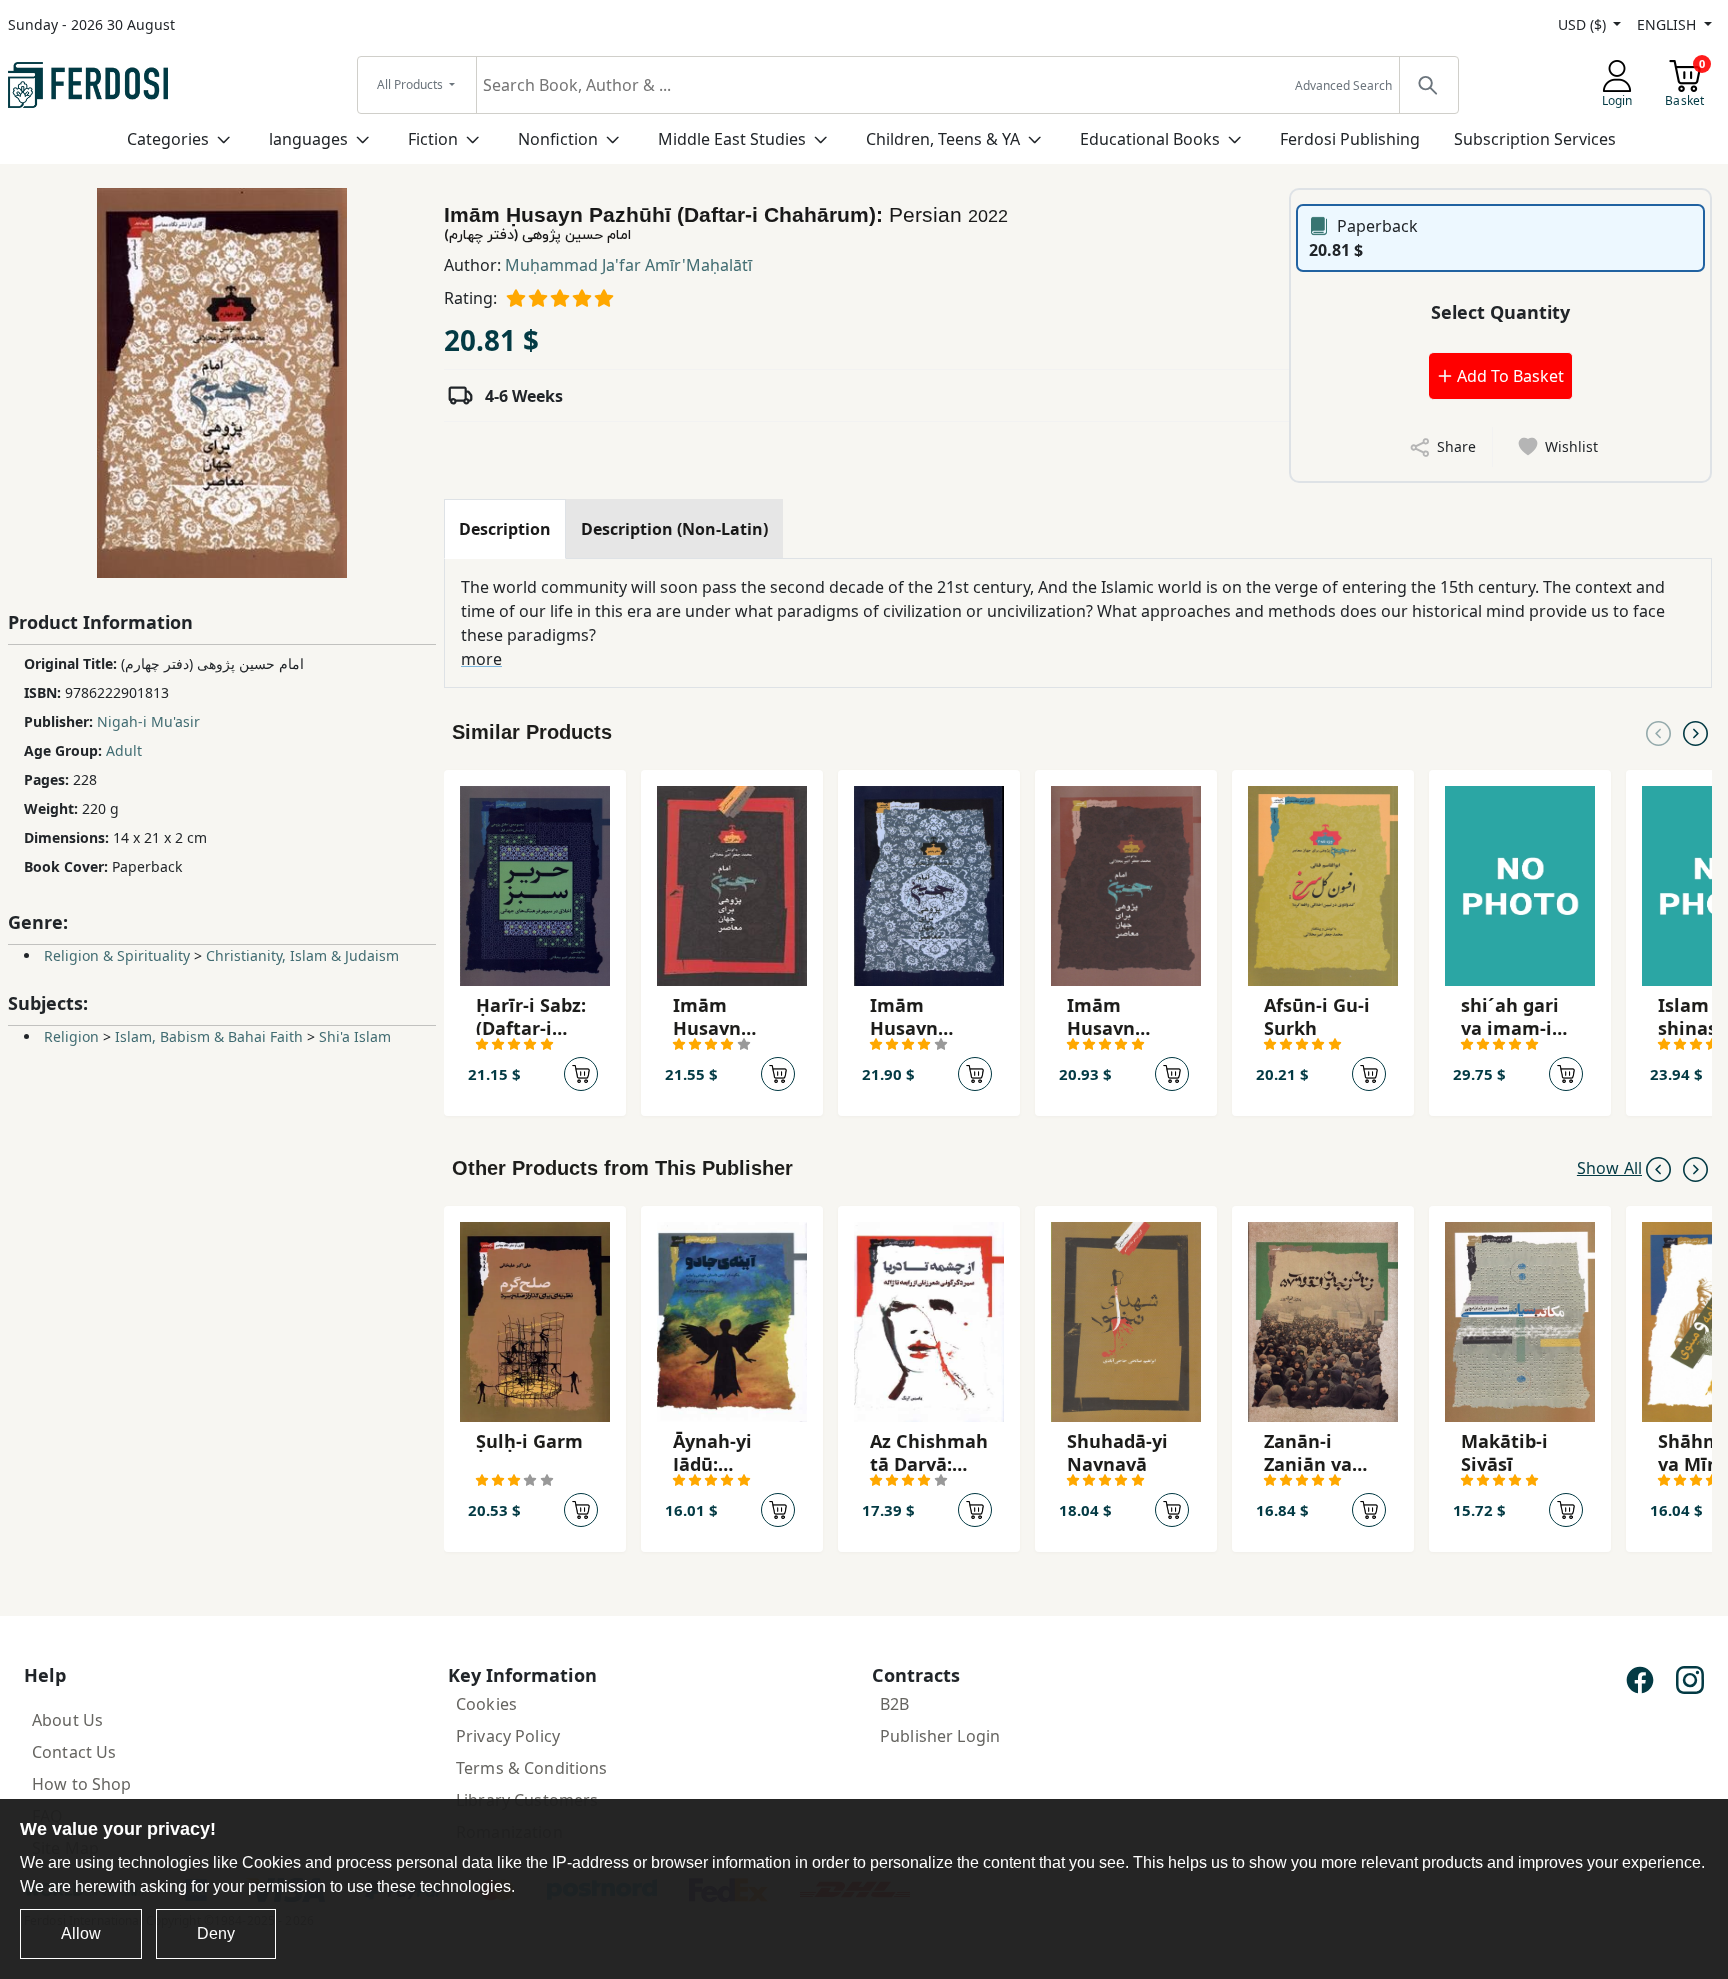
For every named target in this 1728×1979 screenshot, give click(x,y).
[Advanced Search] (1428, 85)
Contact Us (74, 1752)
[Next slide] (1695, 732)
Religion (71, 1036)
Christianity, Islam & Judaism (302, 955)
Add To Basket (1508, 376)
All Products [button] (411, 84)
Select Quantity (1500, 312)
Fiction (433, 139)
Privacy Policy (508, 1736)
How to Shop (82, 1784)
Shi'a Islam (355, 1036)
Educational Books (1150, 139)
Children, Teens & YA (943, 139)
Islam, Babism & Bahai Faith (209, 1036)
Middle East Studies (732, 139)
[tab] (505, 529)
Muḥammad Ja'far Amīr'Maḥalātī (628, 265)
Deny (216, 1933)
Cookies (486, 1704)
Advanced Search (1343, 85)
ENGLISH (1668, 24)
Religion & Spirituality (117, 955)
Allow (81, 1933)
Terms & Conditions (532, 1768)
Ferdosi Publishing (1350, 139)
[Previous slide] (1658, 732)
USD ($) (1584, 24)
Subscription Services (1535, 139)
